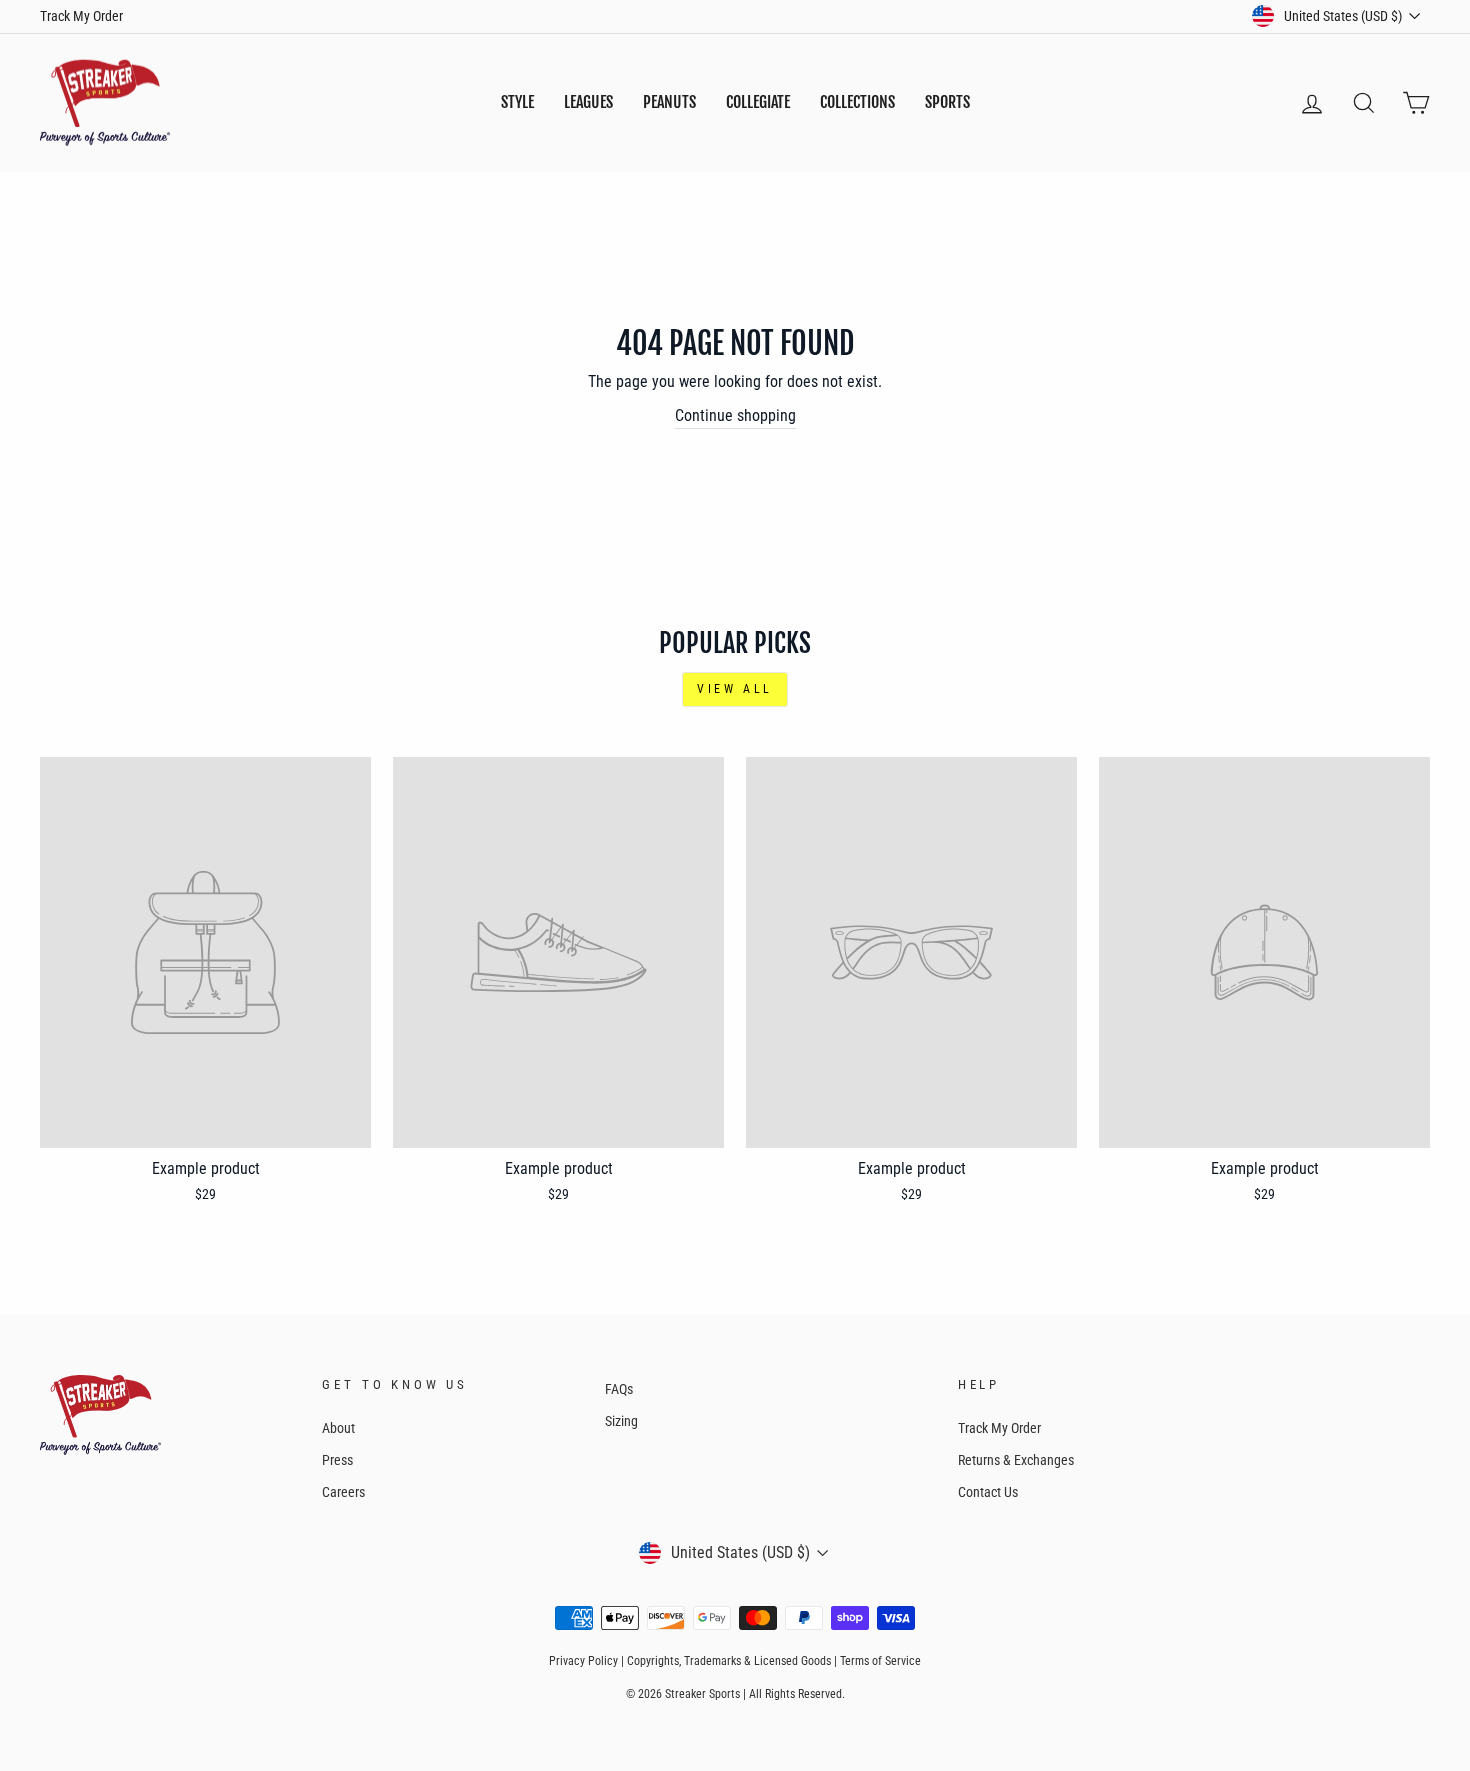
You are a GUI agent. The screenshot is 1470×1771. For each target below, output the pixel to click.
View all (735, 689)
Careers (343, 1492)
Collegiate (758, 102)
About (338, 1428)
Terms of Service (880, 1661)
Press (337, 1460)
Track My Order (81, 16)
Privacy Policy (583, 1661)
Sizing (621, 1421)
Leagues (588, 102)
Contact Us (988, 1492)
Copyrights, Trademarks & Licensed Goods (729, 1661)
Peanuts (669, 102)
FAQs (619, 1389)
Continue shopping (735, 415)
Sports (947, 102)
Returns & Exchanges (1016, 1460)
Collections (857, 102)
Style (517, 102)
